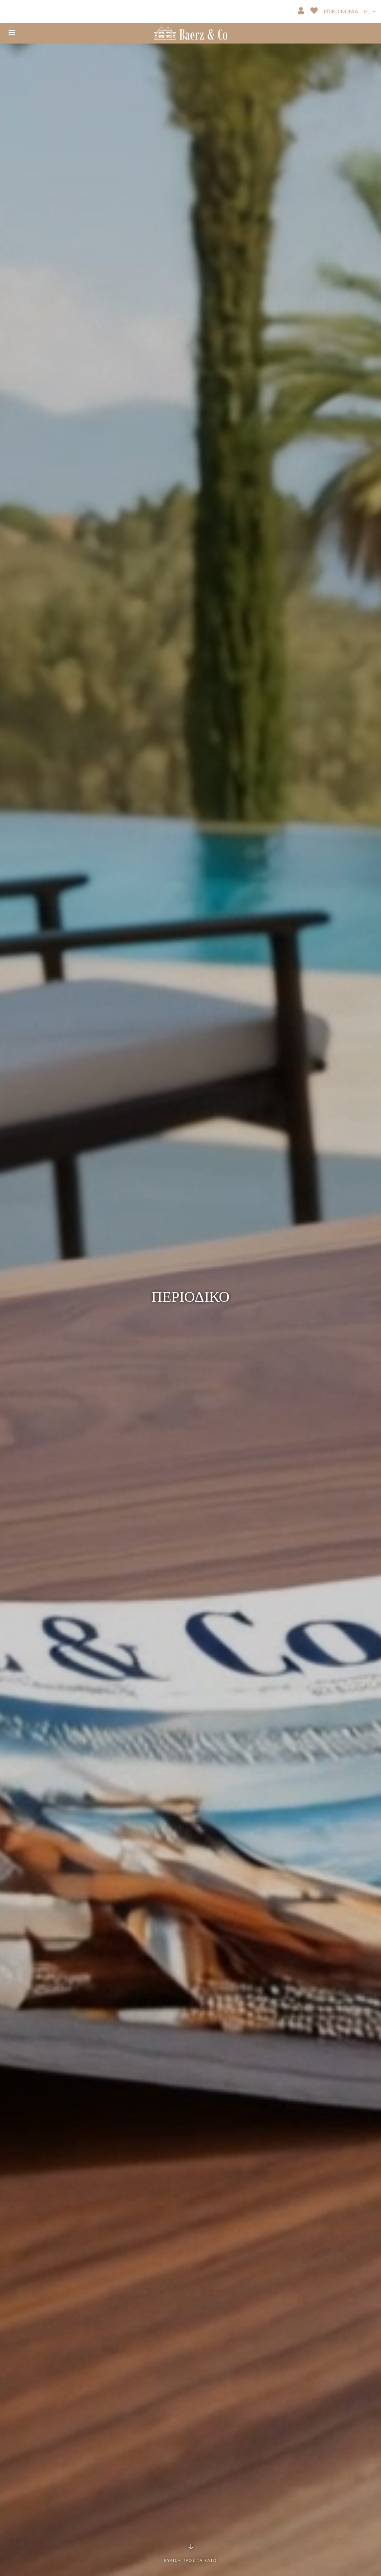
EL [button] (368, 12)
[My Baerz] (302, 12)
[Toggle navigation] (12, 33)
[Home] (190, 32)
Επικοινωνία (341, 12)
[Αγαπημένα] (315, 12)
